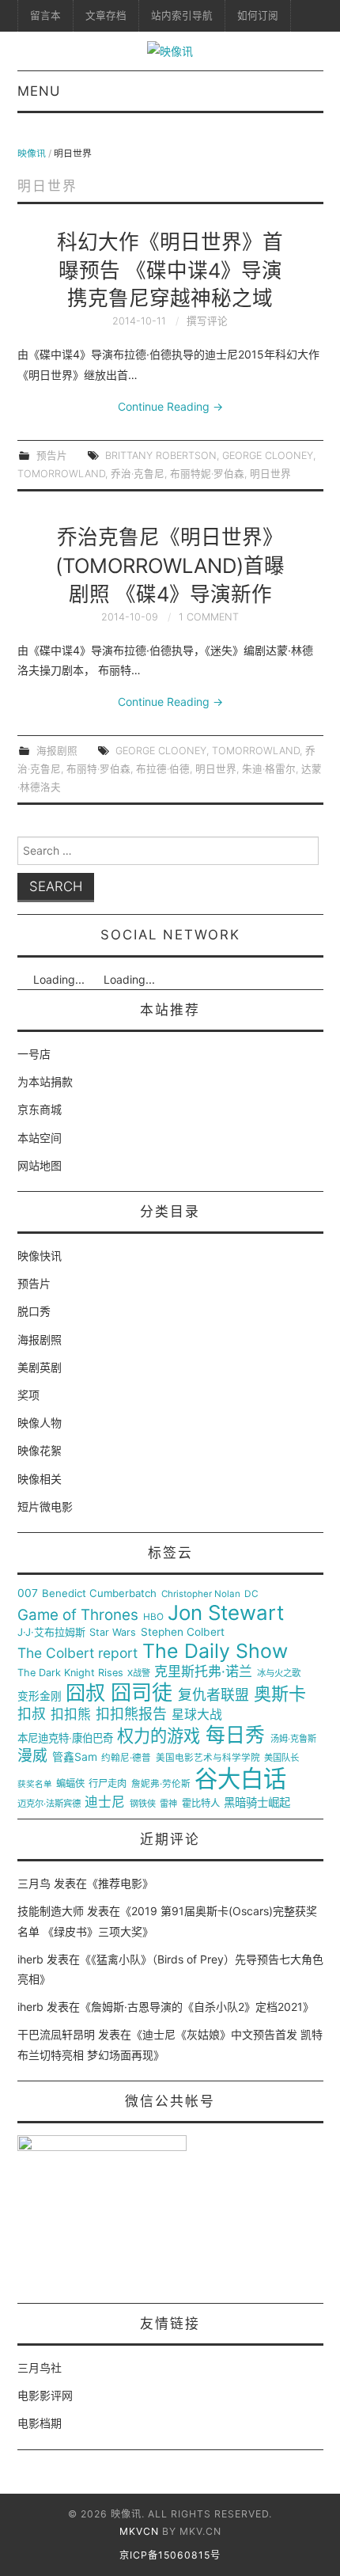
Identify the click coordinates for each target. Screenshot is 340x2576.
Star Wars (113, 1633)
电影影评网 (45, 2395)
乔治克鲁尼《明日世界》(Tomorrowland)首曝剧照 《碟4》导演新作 (170, 565)
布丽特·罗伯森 (98, 769)
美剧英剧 (40, 1367)
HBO (153, 1617)
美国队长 (281, 1758)
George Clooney (268, 455)
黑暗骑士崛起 (257, 1803)
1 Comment (209, 617)
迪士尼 (105, 1802)
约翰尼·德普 (126, 1758)
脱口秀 (34, 1311)
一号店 (34, 1054)
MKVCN (139, 2531)
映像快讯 (40, 1256)
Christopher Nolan (201, 1594)
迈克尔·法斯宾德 (49, 1804)
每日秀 (235, 1735)
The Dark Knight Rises (70, 1673)
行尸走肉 (108, 1784)
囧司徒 (142, 1693)
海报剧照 (57, 751)
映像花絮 (40, 1450)
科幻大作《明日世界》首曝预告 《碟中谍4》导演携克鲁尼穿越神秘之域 (170, 270)
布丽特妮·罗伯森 (207, 474)
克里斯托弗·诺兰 (203, 1672)
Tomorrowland (61, 474)
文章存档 (106, 15)
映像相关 (40, 1479)
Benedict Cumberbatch (99, 1593)
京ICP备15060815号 (170, 2555)
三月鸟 (34, 1883)
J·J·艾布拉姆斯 (51, 1632)
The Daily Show (215, 1651)
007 (28, 1593)
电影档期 (40, 2423)
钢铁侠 (143, 1804)
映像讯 (32, 153)
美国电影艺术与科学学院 (208, 1758)
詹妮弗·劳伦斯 (161, 1784)
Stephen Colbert (183, 1632)
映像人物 (40, 1423)
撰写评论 (207, 321)
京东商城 (40, 1109)
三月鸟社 (40, 2367)
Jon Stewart (226, 1613)
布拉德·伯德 (163, 769)
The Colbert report (77, 1653)
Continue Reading (170, 406)
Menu (39, 91)
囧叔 (85, 1693)
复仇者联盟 (213, 1695)
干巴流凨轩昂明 (56, 2034)
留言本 (45, 15)
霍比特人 (201, 1804)
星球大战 (197, 1715)
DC (251, 1594)
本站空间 (40, 1138)
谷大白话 (240, 1779)
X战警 (139, 1673)
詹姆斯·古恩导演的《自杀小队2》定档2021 (197, 2007)
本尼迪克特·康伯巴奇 (65, 1738)
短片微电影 (45, 1506)
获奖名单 (35, 1785)
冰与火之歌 (279, 1673)
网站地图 (40, 1165)
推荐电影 (120, 1883)
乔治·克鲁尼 (138, 474)
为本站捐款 (45, 1081)
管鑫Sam (75, 1757)
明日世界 (270, 474)
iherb (30, 1959)
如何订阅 (258, 15)
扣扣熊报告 (131, 1714)
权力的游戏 (159, 1736)
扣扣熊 (71, 1715)
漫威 (32, 1756)
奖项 (28, 1395)
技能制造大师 (51, 1911)
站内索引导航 (182, 15)
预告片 (52, 455)
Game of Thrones (78, 1615)
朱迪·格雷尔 (269, 769)
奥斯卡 (280, 1694)
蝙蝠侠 (70, 1784)
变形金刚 (40, 1696)
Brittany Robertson (161, 455)
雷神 (168, 1804)
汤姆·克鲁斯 (293, 1739)
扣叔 (32, 1714)
